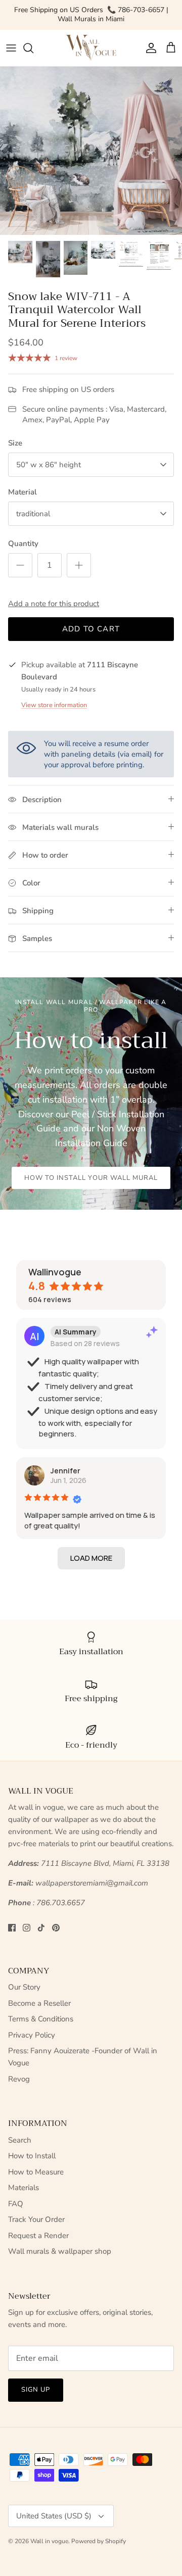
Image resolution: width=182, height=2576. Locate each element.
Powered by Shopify (99, 2541)
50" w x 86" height (49, 465)
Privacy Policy (32, 2035)
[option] (91, 151)
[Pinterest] (56, 1928)
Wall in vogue (49, 2541)
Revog (19, 2079)
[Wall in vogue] (91, 48)
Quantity (23, 543)
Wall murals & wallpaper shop (60, 2251)
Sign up (36, 2390)
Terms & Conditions (41, 2019)
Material (22, 492)
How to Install (32, 2156)
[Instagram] (27, 1928)
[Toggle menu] (11, 48)
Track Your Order (36, 2219)
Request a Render (38, 2236)
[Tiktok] (41, 1928)
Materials (24, 2188)
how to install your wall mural (91, 1178)
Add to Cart (91, 629)
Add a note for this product (54, 604)
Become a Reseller (39, 2003)
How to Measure (36, 2172)
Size (15, 443)
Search (20, 2140)
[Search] (33, 48)
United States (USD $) (54, 2516)
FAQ (16, 2204)
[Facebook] (12, 1928)
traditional (33, 514)
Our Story (24, 1987)
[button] (91, 1558)
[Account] (149, 48)
